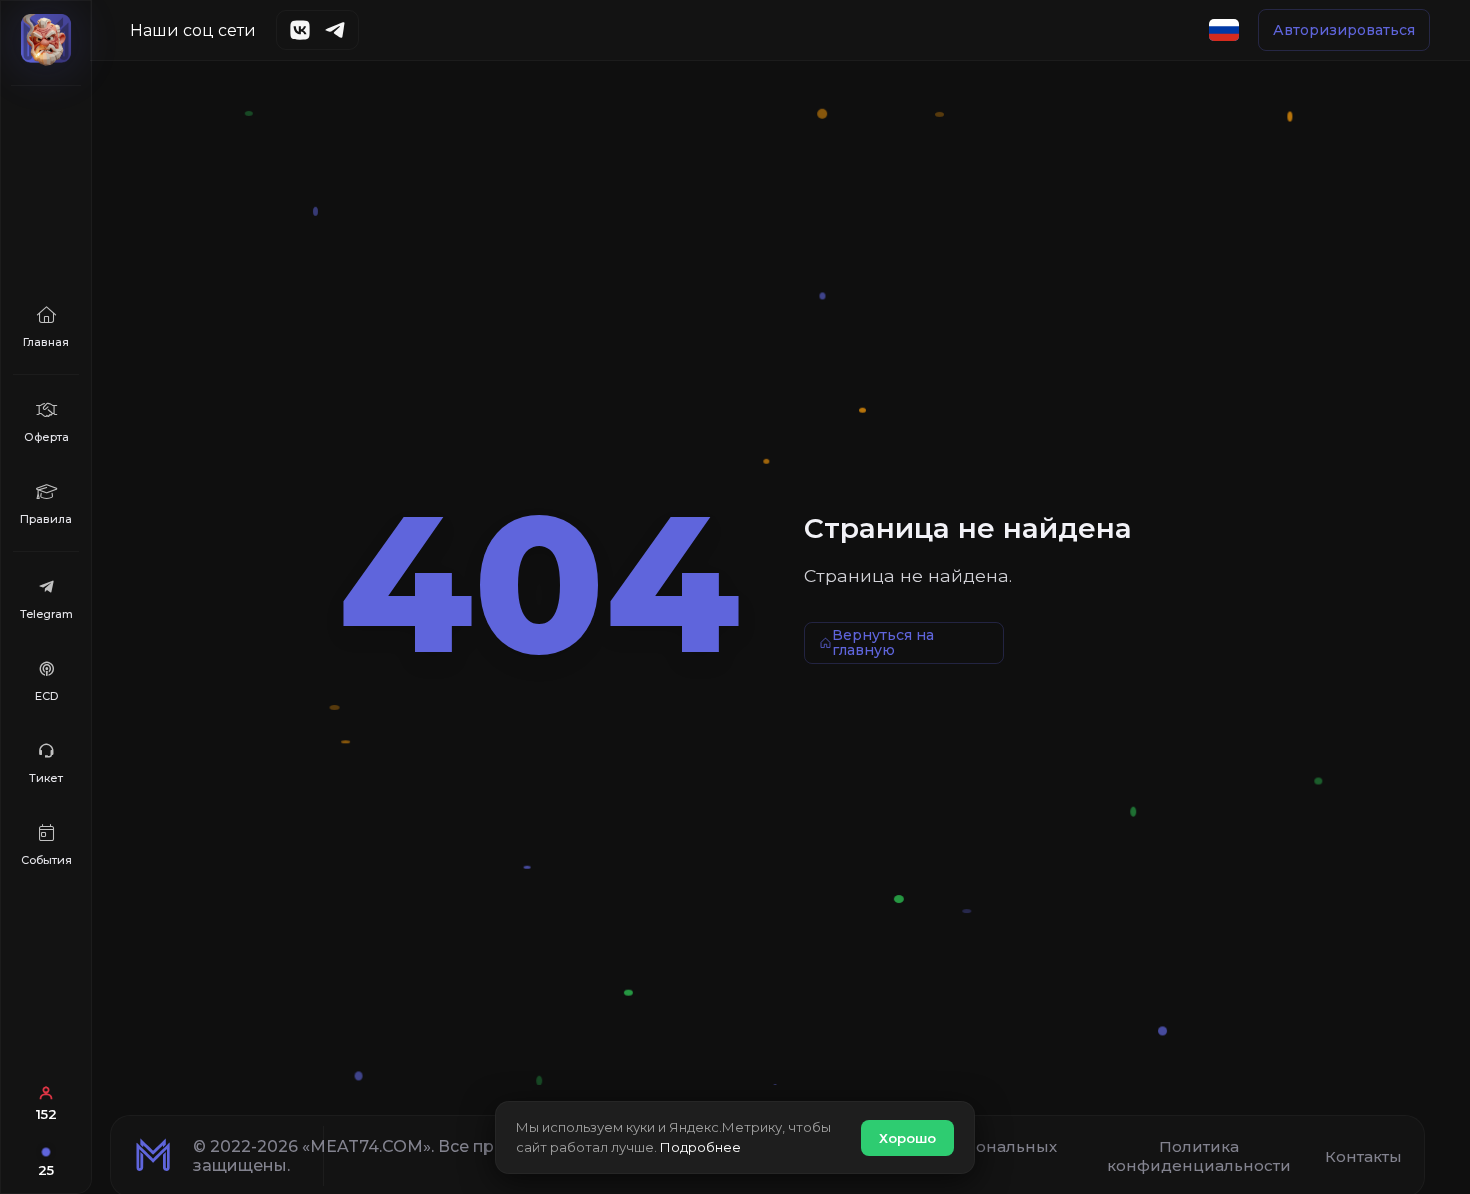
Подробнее (700, 1147)
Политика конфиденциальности (1199, 1156)
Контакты (1363, 1156)
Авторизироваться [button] (1344, 30)
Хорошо (907, 1138)
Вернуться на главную (883, 642)
